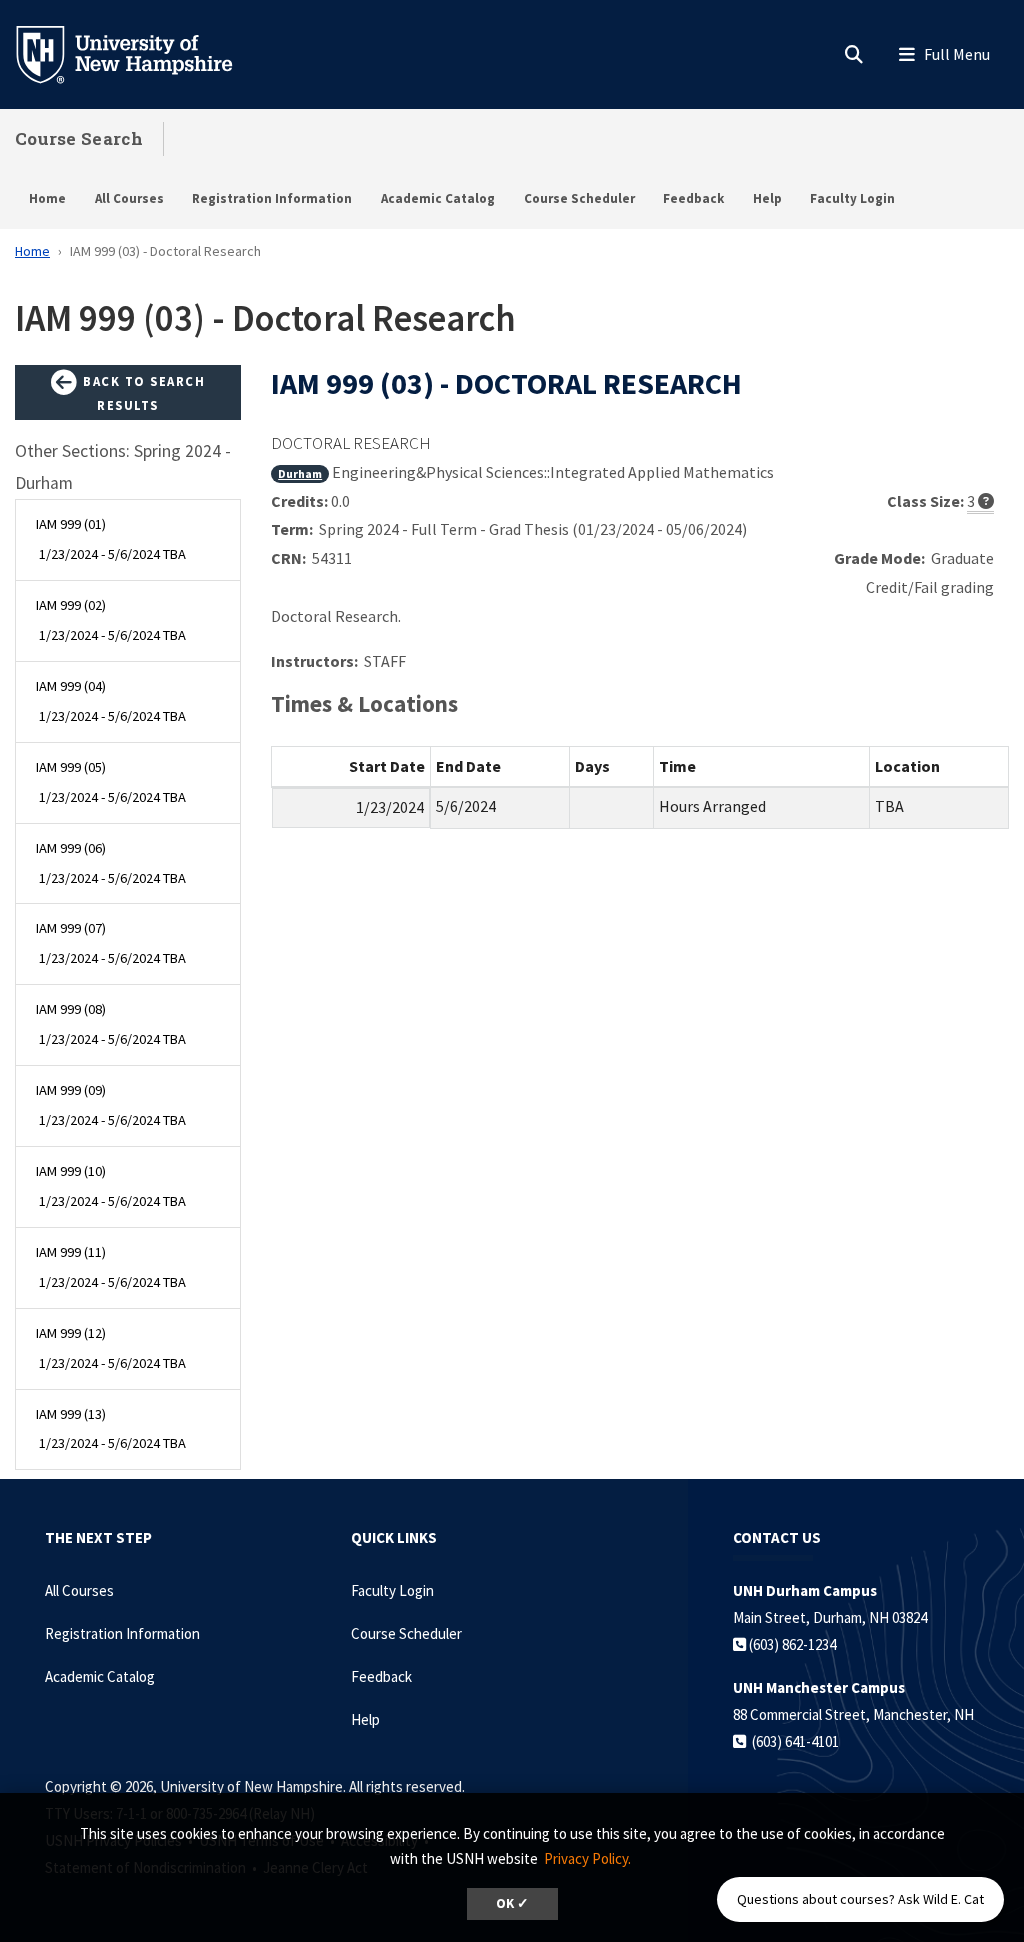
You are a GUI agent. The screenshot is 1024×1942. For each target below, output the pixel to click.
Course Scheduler (579, 198)
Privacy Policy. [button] (587, 1858)
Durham (300, 473)
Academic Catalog (438, 198)
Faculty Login (852, 198)
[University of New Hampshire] (140, 53)
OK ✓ (512, 1903)
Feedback (693, 198)
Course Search (79, 138)
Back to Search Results (142, 393)
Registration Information (272, 198)
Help (767, 198)
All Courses (129, 198)
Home (47, 198)
